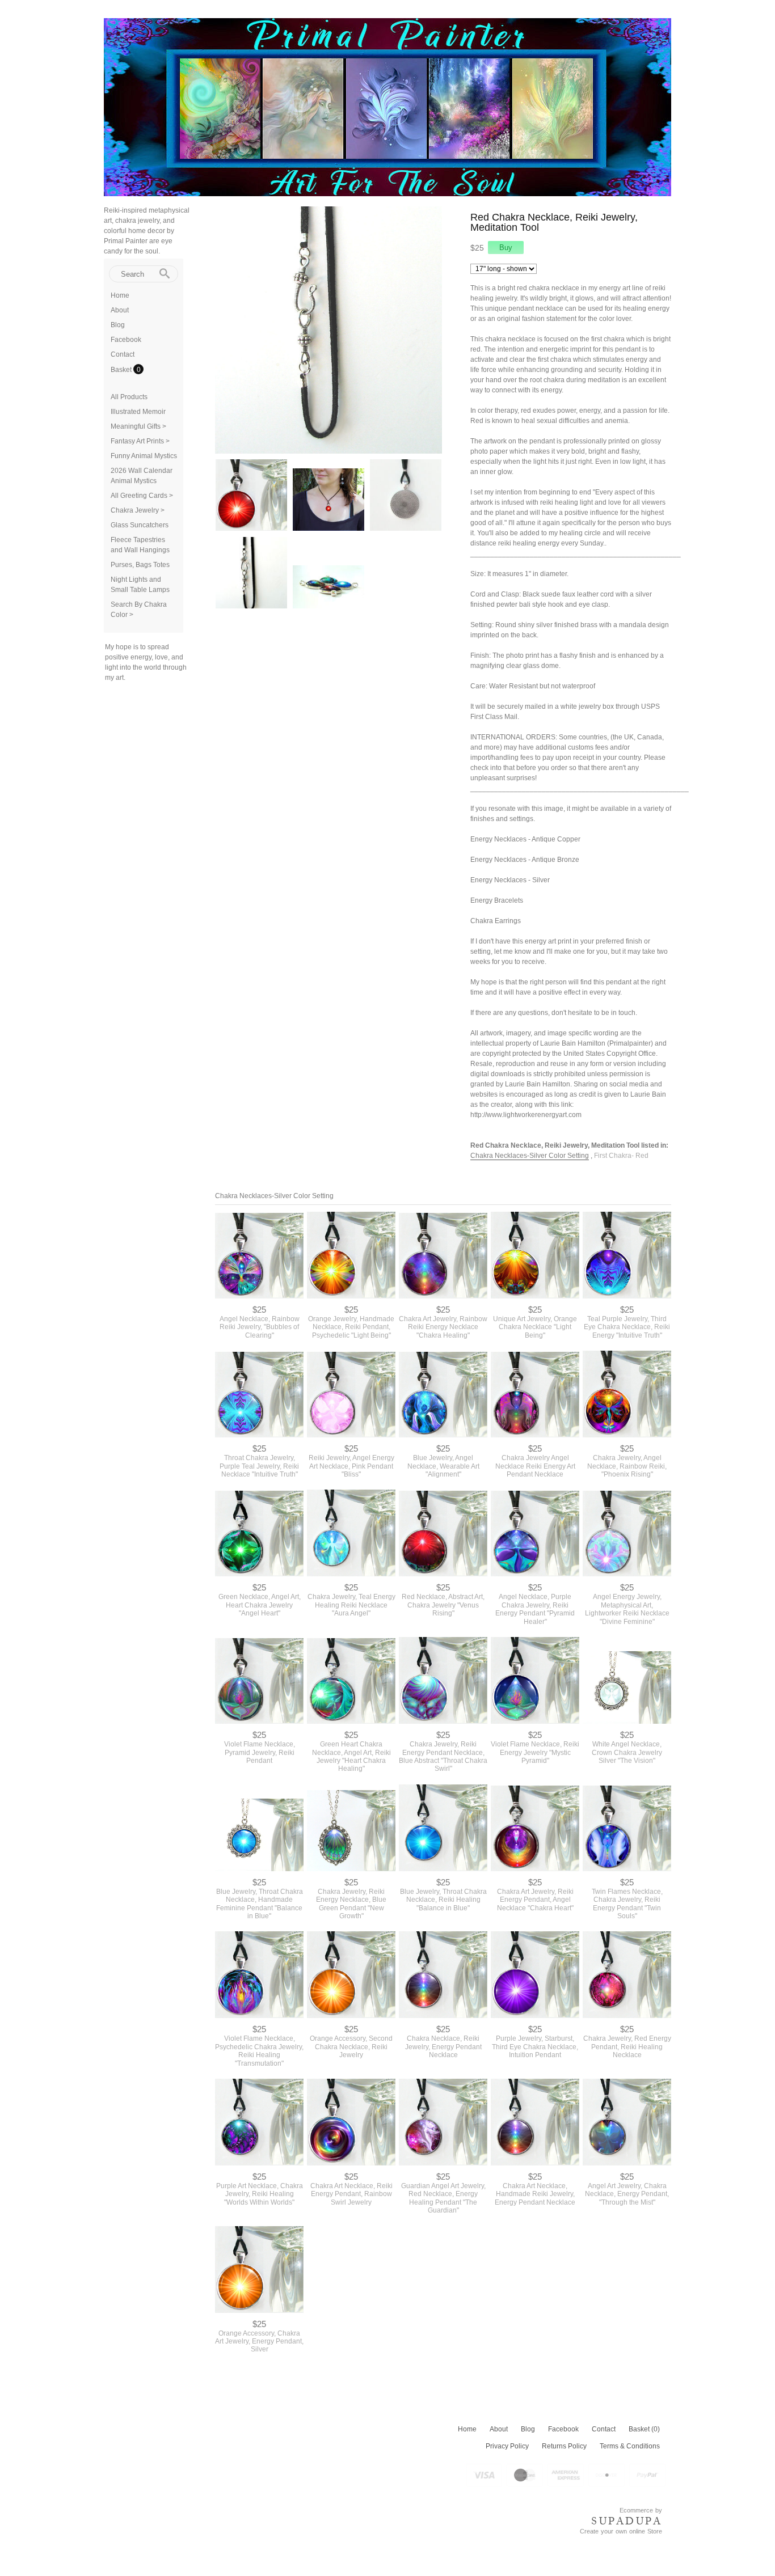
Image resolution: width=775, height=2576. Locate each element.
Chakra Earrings (496, 921)
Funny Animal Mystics (144, 456)
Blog (118, 325)
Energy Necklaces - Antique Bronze (525, 860)
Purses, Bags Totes (140, 565)
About (120, 310)
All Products (129, 397)
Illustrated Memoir (138, 412)
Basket (122, 370)
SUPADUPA (627, 2521)
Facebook (126, 340)
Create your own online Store (621, 2531)
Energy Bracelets (497, 900)
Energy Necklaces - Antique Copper (525, 839)
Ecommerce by (641, 2510)
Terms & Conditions (630, 2446)
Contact (123, 354)
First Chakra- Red (621, 1156)
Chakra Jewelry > (138, 510)
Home (120, 295)
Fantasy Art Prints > (140, 441)
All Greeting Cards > (142, 496)
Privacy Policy (507, 2446)
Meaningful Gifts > (138, 426)
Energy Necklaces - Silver (510, 880)
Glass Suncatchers (140, 525)
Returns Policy (564, 2446)
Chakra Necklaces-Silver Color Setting (530, 1156)
